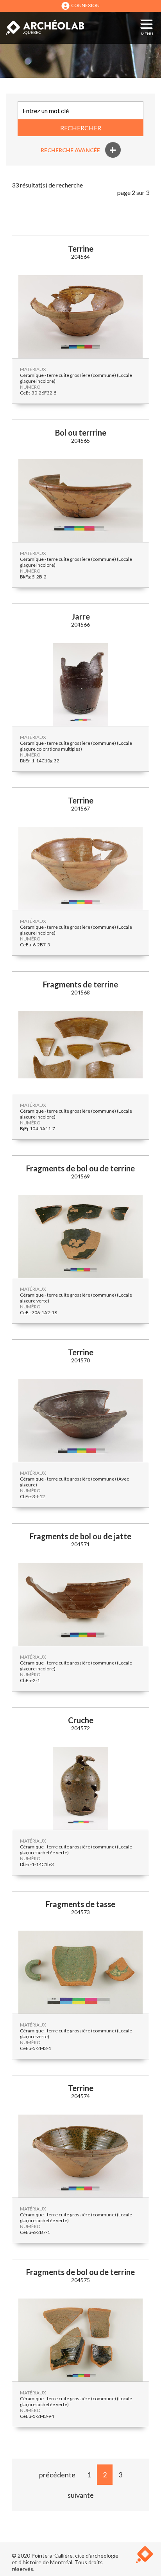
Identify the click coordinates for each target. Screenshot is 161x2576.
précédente (57, 2475)
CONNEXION (85, 5)
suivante (81, 2495)
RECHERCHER (81, 128)
